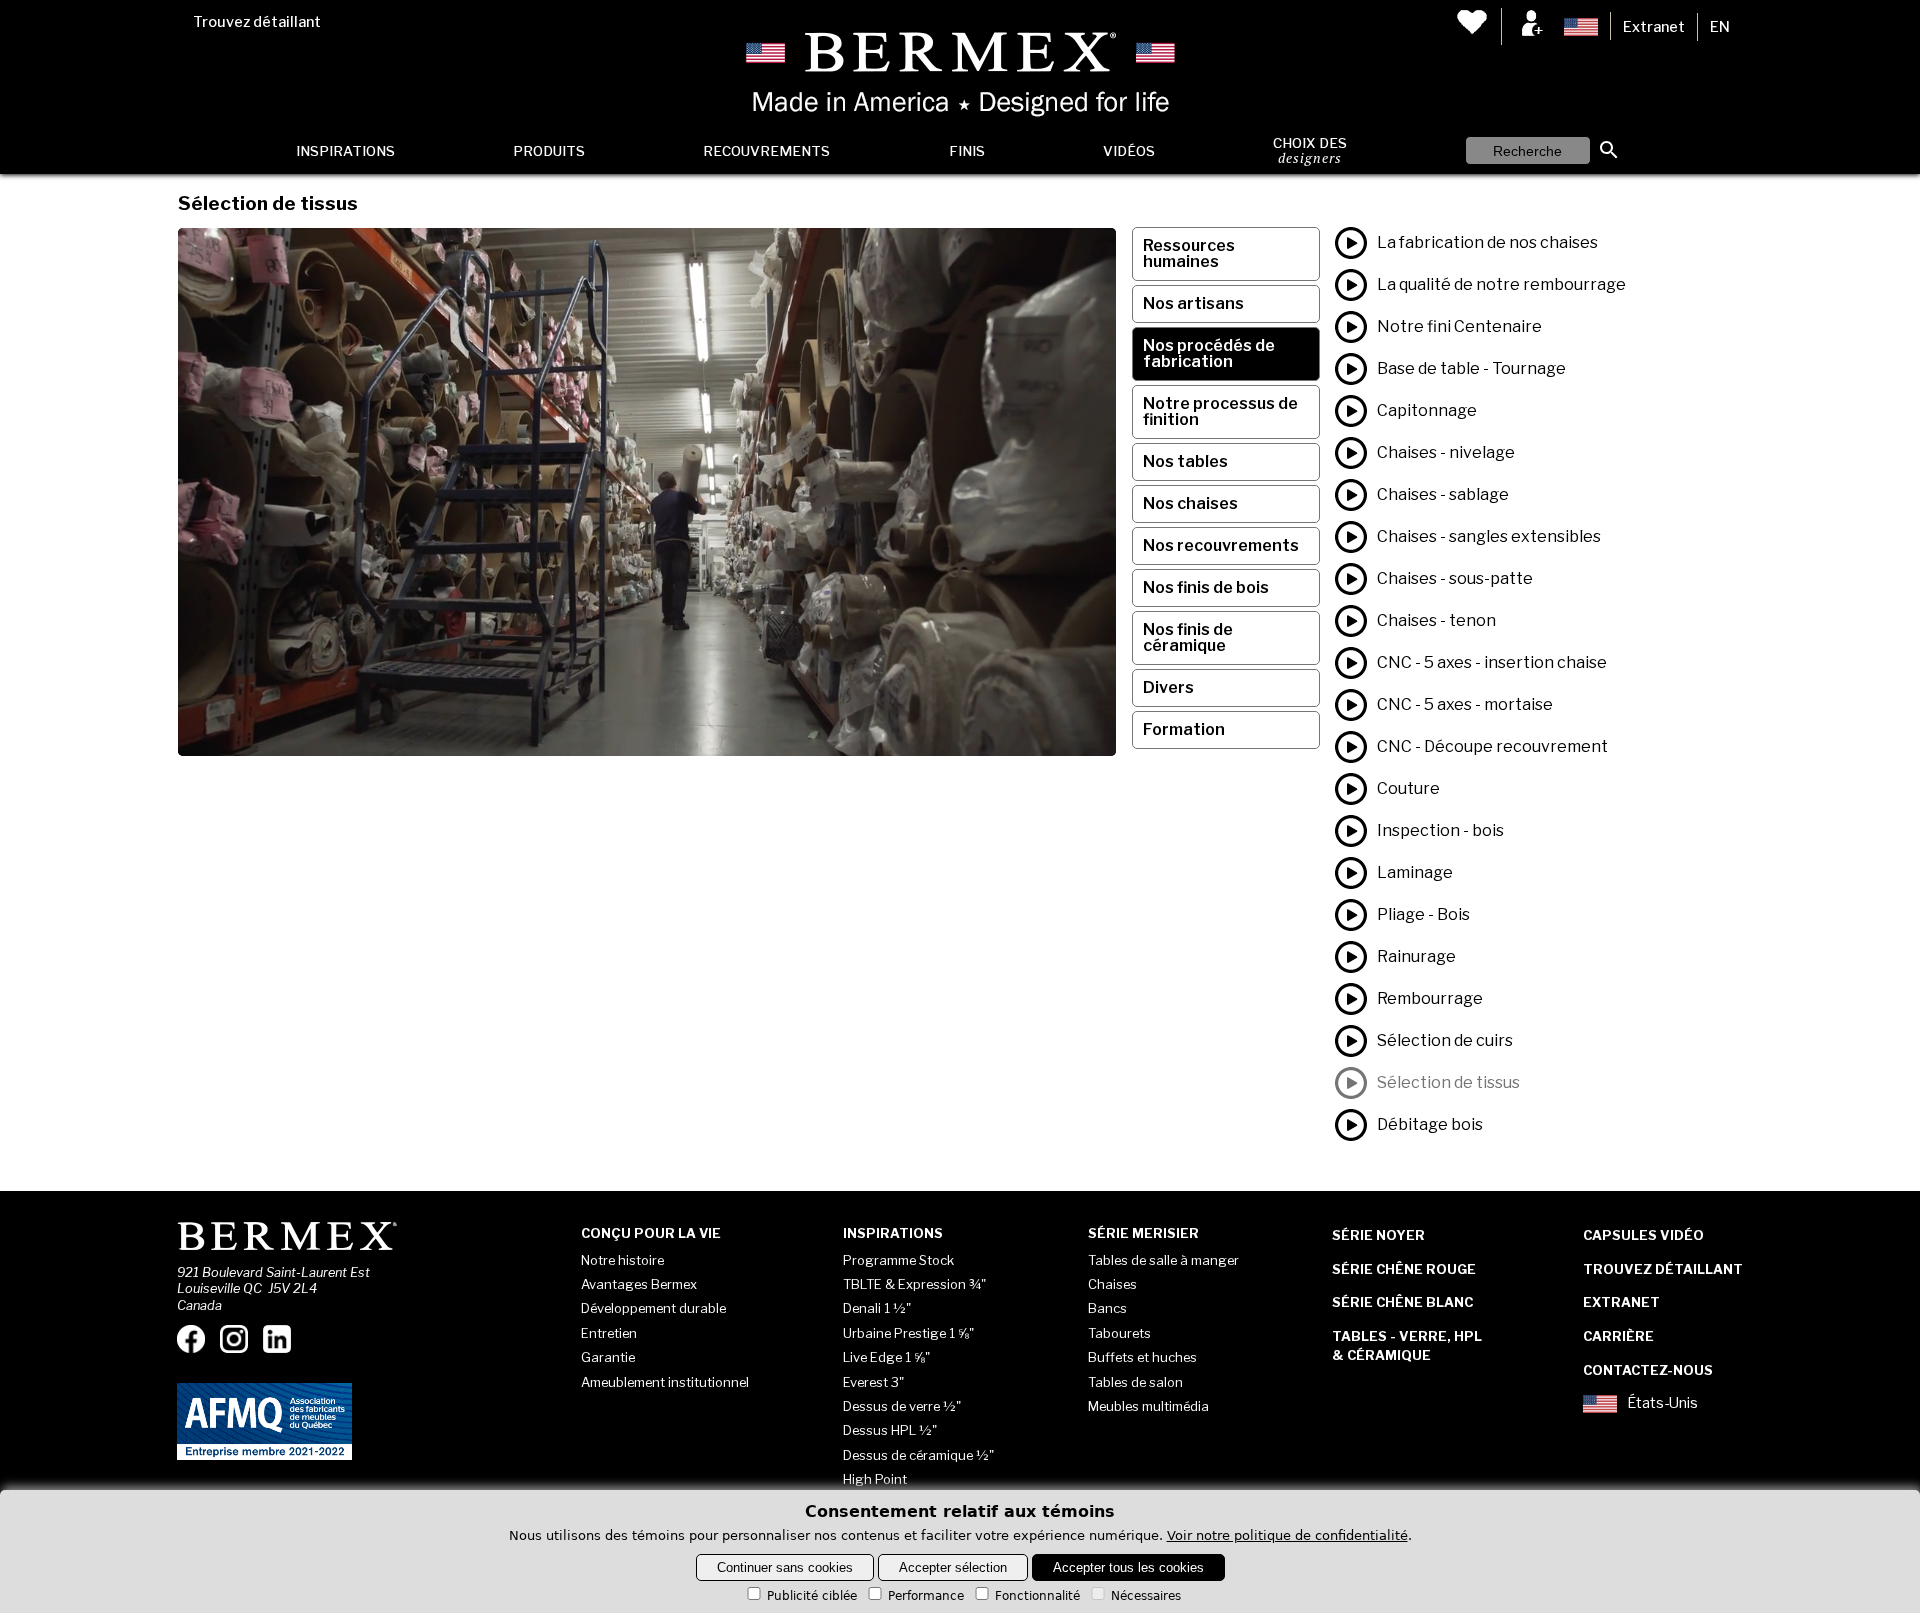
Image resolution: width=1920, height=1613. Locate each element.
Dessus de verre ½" (902, 1406)
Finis (967, 151)
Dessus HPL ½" (890, 1430)
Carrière (1618, 1336)
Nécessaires (1146, 1596)
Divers (1168, 687)
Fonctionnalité (1037, 1596)
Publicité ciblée (812, 1596)
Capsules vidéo (1643, 1235)
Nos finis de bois (1206, 587)
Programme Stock (898, 1260)
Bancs (1107, 1308)
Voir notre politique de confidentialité (1287, 1535)
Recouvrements (766, 151)
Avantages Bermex (639, 1284)
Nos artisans (1193, 303)
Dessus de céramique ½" (918, 1455)
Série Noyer (1378, 1235)
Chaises (1112, 1284)
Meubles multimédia (1148, 1406)
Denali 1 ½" (877, 1308)
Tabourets (1119, 1333)
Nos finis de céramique (1188, 637)
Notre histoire (622, 1260)
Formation (1184, 729)
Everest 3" (873, 1382)
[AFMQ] (264, 1456)
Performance (926, 1596)
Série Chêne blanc (1402, 1302)
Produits (549, 151)
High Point (875, 1479)
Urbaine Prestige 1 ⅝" (908, 1333)
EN (1720, 27)
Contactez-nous (1648, 1370)
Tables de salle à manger (1163, 1260)
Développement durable (653, 1308)
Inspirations (345, 151)
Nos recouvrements (1221, 545)
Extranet (1654, 27)
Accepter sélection (953, 1567)
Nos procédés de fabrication (1209, 353)
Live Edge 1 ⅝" (886, 1357)
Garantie (608, 1357)
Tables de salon (1135, 1382)
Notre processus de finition (1220, 411)
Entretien (609, 1333)
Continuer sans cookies (785, 1567)
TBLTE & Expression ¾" (914, 1284)
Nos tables (1185, 461)
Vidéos (1129, 151)
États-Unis (1662, 1403)
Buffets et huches (1142, 1357)
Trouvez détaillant (257, 22)
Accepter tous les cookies (1128, 1567)
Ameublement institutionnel (665, 1382)
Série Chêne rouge (1404, 1269)
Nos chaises (1190, 503)
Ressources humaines (1189, 253)
